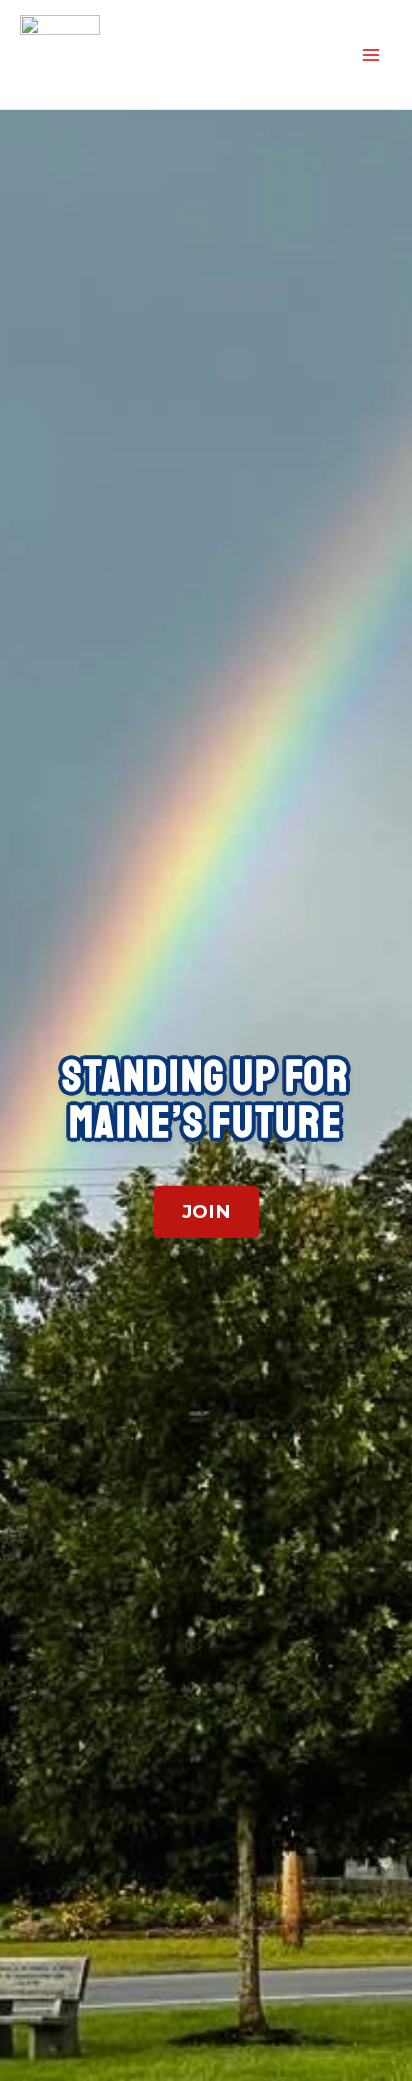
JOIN (206, 1211)
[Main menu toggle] (371, 55)
